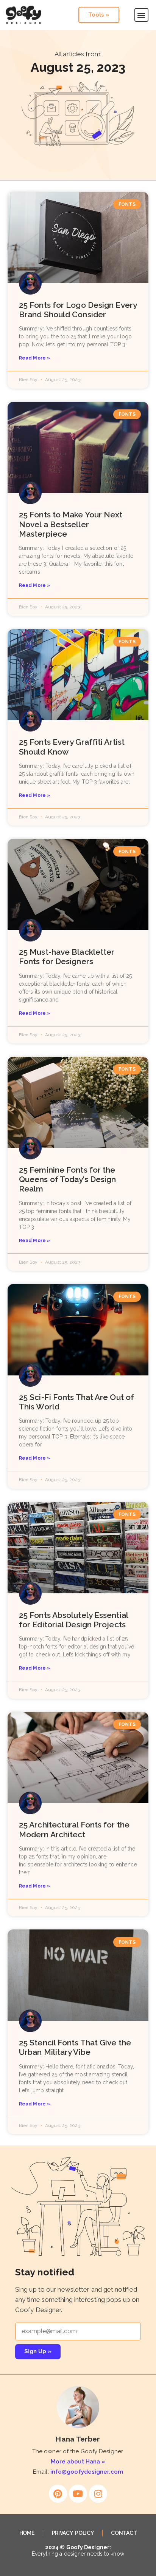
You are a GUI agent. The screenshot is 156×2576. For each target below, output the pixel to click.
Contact (124, 2533)
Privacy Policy (73, 2533)
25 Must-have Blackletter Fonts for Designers (67, 957)
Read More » (34, 358)
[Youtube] (78, 2494)
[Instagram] (98, 2494)
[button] (141, 15)
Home (27, 2533)
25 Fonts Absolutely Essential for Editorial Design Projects (73, 1620)
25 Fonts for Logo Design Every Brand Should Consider (78, 310)
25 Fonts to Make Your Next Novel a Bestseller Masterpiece (71, 524)
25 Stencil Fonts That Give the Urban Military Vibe (75, 2047)
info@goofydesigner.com (87, 2472)
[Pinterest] (58, 2494)
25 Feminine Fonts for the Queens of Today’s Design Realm (67, 1179)
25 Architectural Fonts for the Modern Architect (74, 1829)
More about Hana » (78, 2462)
